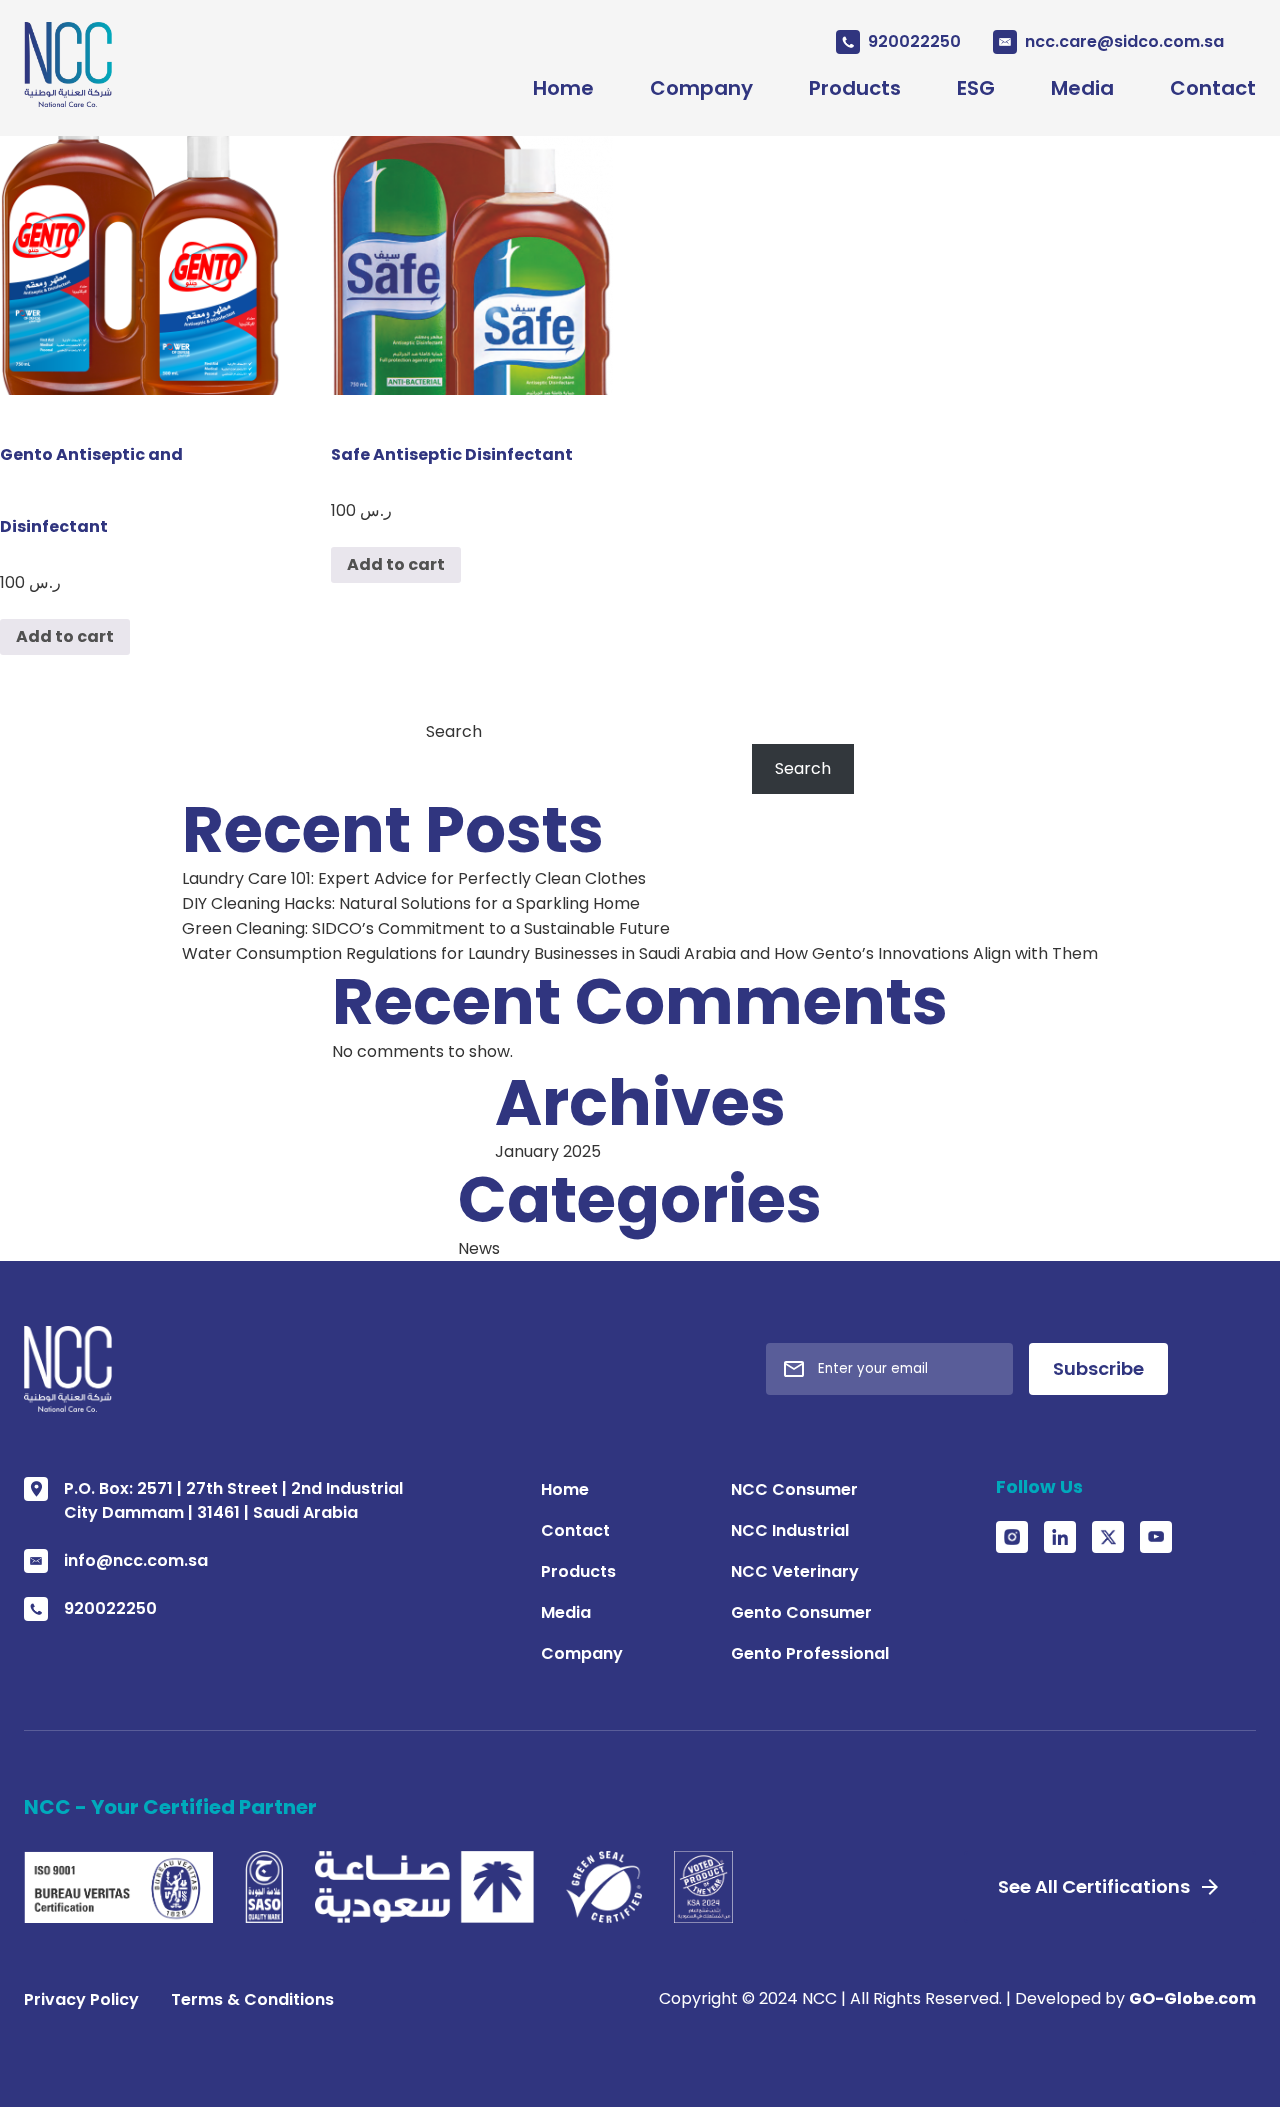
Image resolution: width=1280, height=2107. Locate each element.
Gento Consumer (801, 1612)
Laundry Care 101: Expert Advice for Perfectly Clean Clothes (414, 878)
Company (701, 88)
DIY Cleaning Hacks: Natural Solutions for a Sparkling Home (411, 903)
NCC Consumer (794, 1489)
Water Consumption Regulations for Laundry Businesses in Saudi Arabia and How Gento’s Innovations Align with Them (640, 953)
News (479, 1248)
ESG (976, 88)
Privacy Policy (81, 1999)
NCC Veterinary (795, 1571)
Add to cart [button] (65, 636)
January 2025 (548, 1151)
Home (563, 88)
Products (855, 88)
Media (1082, 88)
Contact (1213, 88)
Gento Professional (810, 1653)
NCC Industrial (790, 1530)
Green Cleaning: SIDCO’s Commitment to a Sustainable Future (426, 928)
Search (454, 731)
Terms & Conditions (252, 1999)
